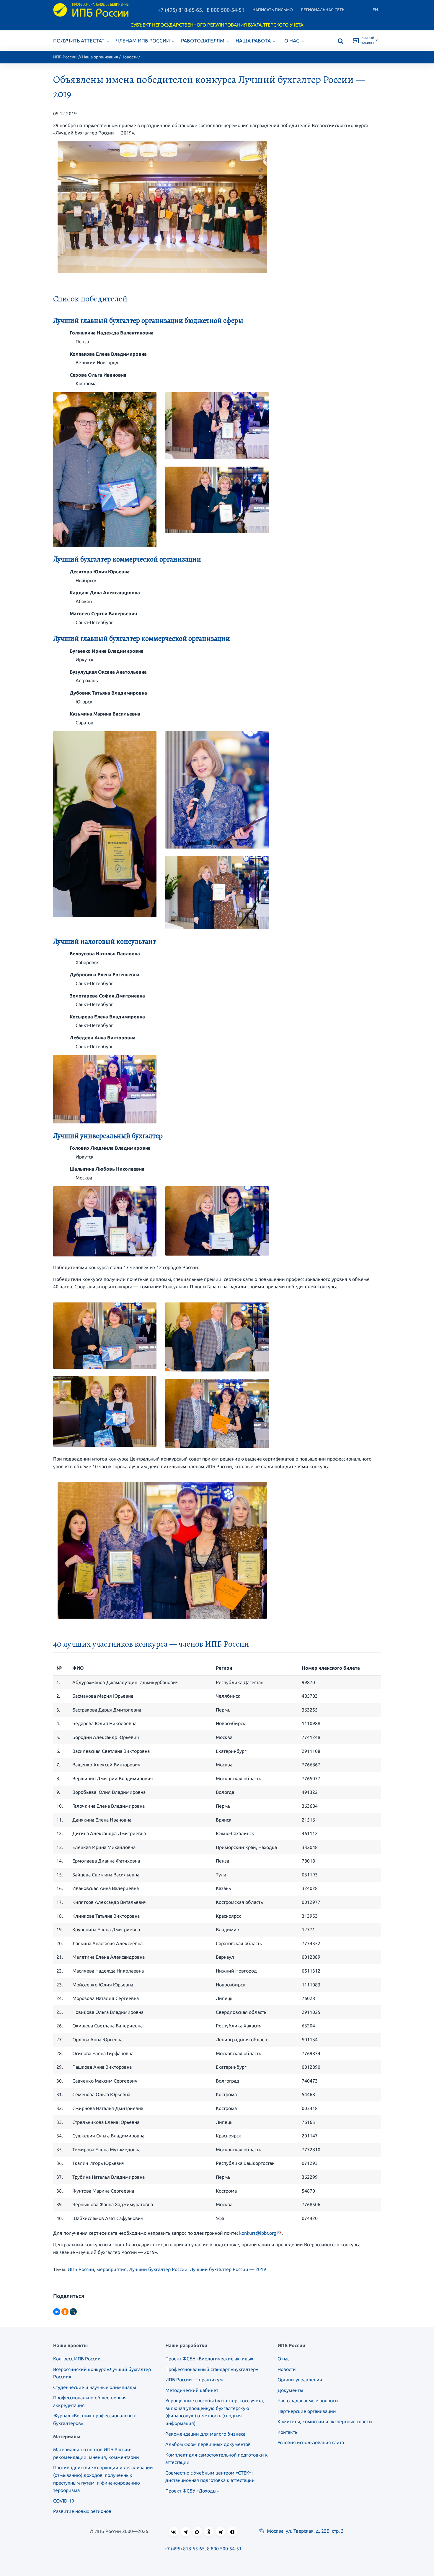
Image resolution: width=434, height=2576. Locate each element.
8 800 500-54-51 (226, 10)
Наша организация (100, 57)
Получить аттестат (79, 41)
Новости (129, 57)
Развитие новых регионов (82, 2511)
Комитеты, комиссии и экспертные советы (325, 2421)
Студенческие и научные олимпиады (95, 2387)
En (375, 10)
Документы (290, 2390)
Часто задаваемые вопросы (308, 2401)
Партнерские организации (307, 2411)
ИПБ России (65, 57)
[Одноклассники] (65, 2312)
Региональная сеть (323, 10)
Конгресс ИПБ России (77, 2359)
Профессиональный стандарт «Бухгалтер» (212, 2369)
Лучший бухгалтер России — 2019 (228, 2269)
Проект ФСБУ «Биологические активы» (209, 2359)
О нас (292, 41)
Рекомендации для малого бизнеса (205, 2434)
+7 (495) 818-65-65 (180, 10)
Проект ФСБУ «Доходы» (192, 2491)
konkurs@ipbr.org (258, 2233)
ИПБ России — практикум (194, 2380)
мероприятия (112, 2269)
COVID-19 (64, 2501)
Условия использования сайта (311, 2442)
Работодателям (203, 41)
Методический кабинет (192, 2390)
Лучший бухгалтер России (158, 2269)
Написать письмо (273, 10)
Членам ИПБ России (143, 41)
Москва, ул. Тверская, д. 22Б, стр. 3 (305, 2531)
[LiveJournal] (73, 2312)
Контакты (288, 2432)
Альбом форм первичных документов (208, 2444)
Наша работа (253, 41)
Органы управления (300, 2380)
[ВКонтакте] (57, 2312)
